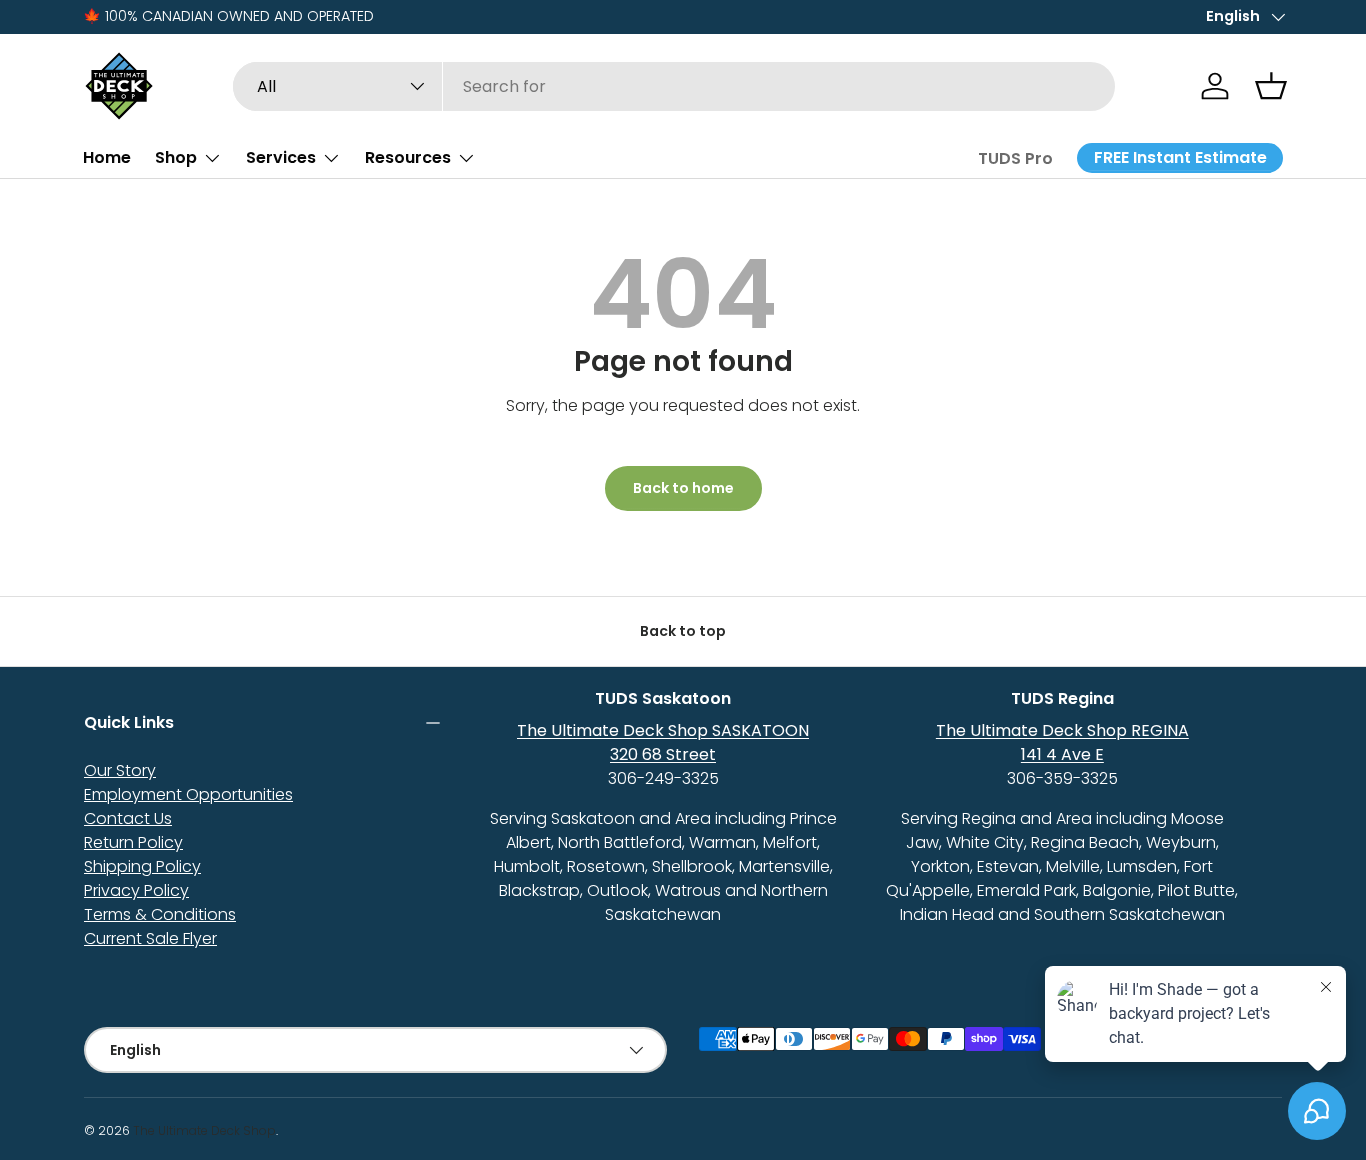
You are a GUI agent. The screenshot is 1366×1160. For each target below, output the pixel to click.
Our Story (120, 770)
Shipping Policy (142, 866)
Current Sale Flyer (150, 938)
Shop (176, 157)
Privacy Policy (136, 890)
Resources (408, 157)
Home (107, 157)
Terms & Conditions (160, 914)
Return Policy (133, 842)
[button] (1271, 86)
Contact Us (128, 818)
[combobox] (674, 86)
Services (281, 157)
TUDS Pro (1015, 158)
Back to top (683, 631)
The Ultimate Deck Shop (204, 1130)
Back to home (683, 488)
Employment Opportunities (188, 794)
